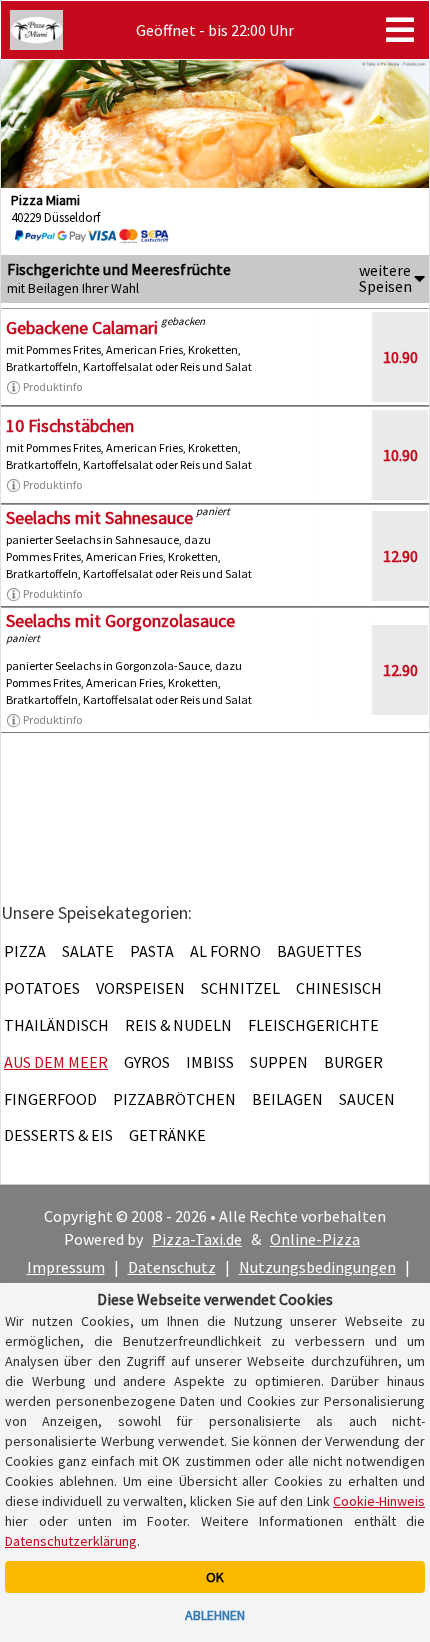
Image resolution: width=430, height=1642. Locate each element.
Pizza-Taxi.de (197, 1239)
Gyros (147, 1062)
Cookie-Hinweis (379, 1501)
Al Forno (225, 951)
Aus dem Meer (56, 1062)
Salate (88, 951)
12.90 (400, 556)
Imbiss (210, 1062)
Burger (353, 1062)
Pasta (152, 951)
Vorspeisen (140, 988)
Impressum (66, 1267)
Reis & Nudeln (178, 1025)
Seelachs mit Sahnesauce (99, 517)
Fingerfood (50, 1099)
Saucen (367, 1099)
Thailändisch (56, 1025)
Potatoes (42, 988)
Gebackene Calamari (82, 327)
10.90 (400, 357)
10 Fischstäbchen (70, 425)
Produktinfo (52, 386)
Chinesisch (339, 988)
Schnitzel (240, 988)
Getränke (167, 1135)
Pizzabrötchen (174, 1099)
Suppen (279, 1062)
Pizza (25, 951)
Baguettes (319, 951)
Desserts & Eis (58, 1135)
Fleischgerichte (313, 1025)
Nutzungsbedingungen (317, 1267)
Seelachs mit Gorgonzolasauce (120, 620)
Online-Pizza (315, 1239)
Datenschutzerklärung (71, 1541)
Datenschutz (172, 1267)
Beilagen (287, 1099)
